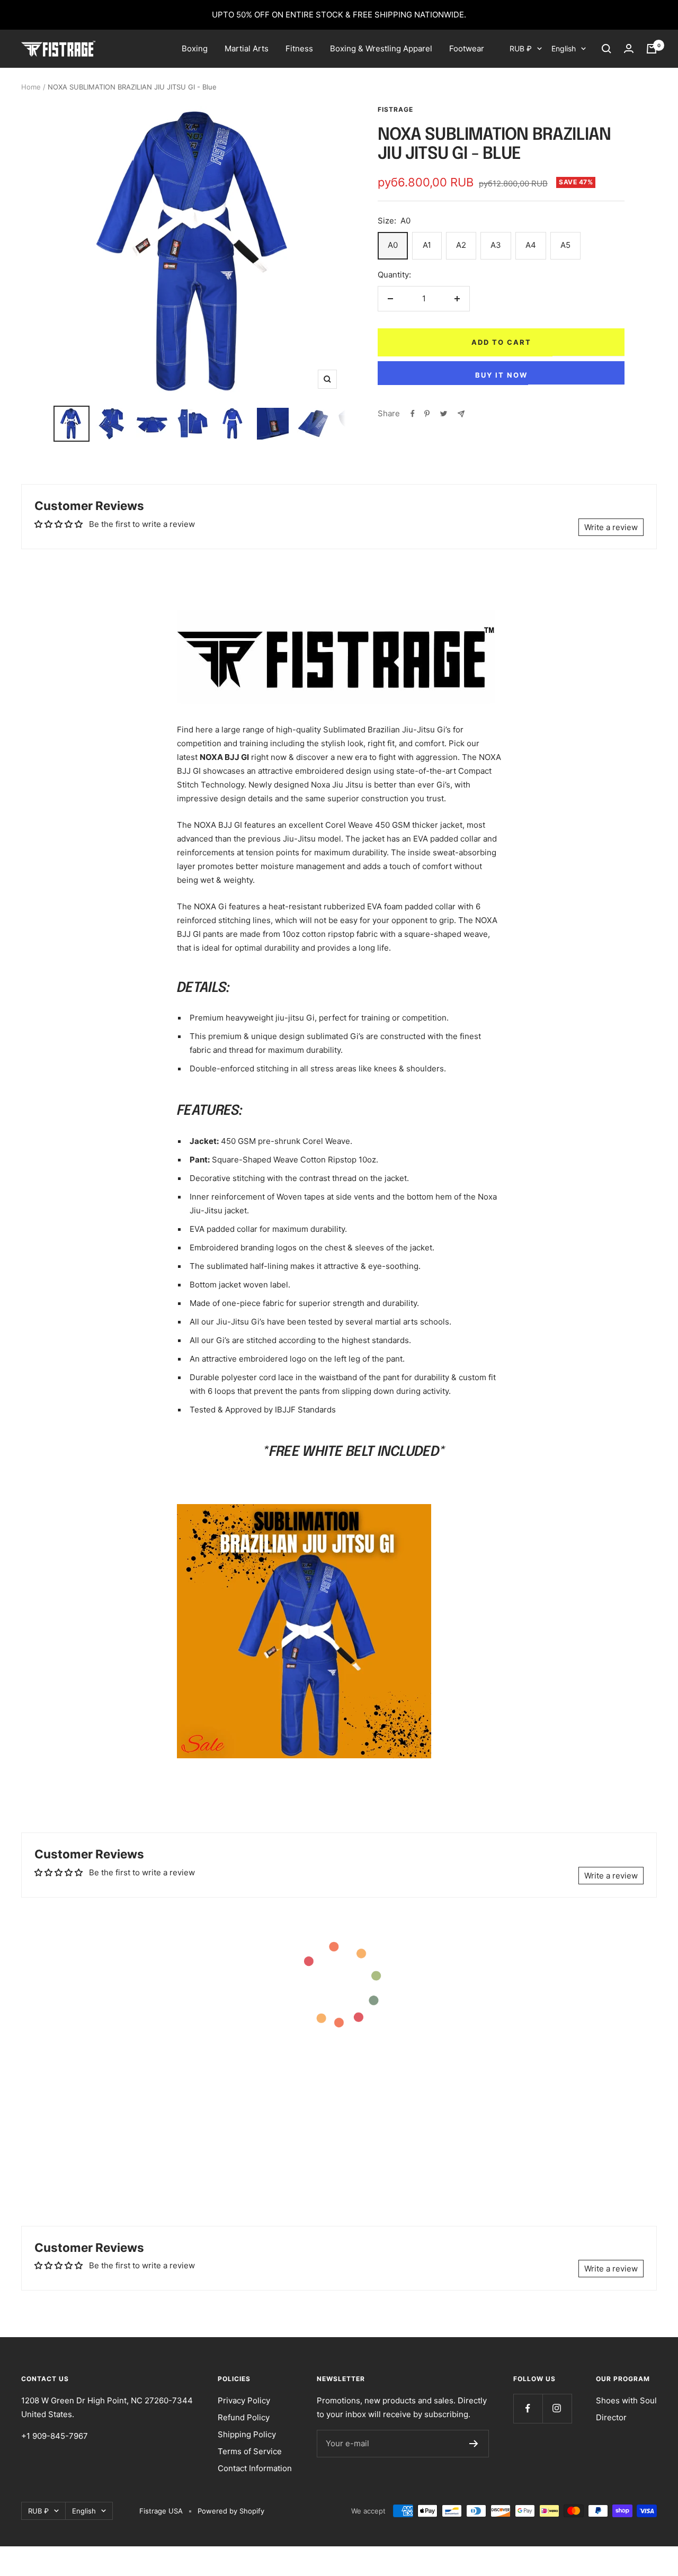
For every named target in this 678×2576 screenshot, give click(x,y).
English (564, 48)
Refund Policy (244, 2417)
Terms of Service (250, 2451)
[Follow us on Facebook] (528, 2408)
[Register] (474, 2444)
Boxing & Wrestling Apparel (381, 48)
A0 (393, 245)
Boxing (195, 48)
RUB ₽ (521, 48)
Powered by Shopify (231, 2511)
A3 (496, 245)
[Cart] (652, 49)
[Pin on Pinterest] (427, 414)
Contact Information (255, 2468)
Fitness (299, 48)
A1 (427, 245)
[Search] (606, 49)
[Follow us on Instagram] (557, 2408)
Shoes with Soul (626, 2400)
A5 (565, 245)
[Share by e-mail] (461, 414)
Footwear (467, 48)
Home (31, 87)
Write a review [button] (611, 527)
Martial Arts (247, 48)
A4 (531, 245)
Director (611, 2417)
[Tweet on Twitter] (444, 414)
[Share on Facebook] (413, 414)
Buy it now (501, 375)
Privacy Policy (244, 2400)
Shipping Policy (247, 2434)
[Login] (629, 49)
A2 (461, 245)
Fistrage (395, 109)
